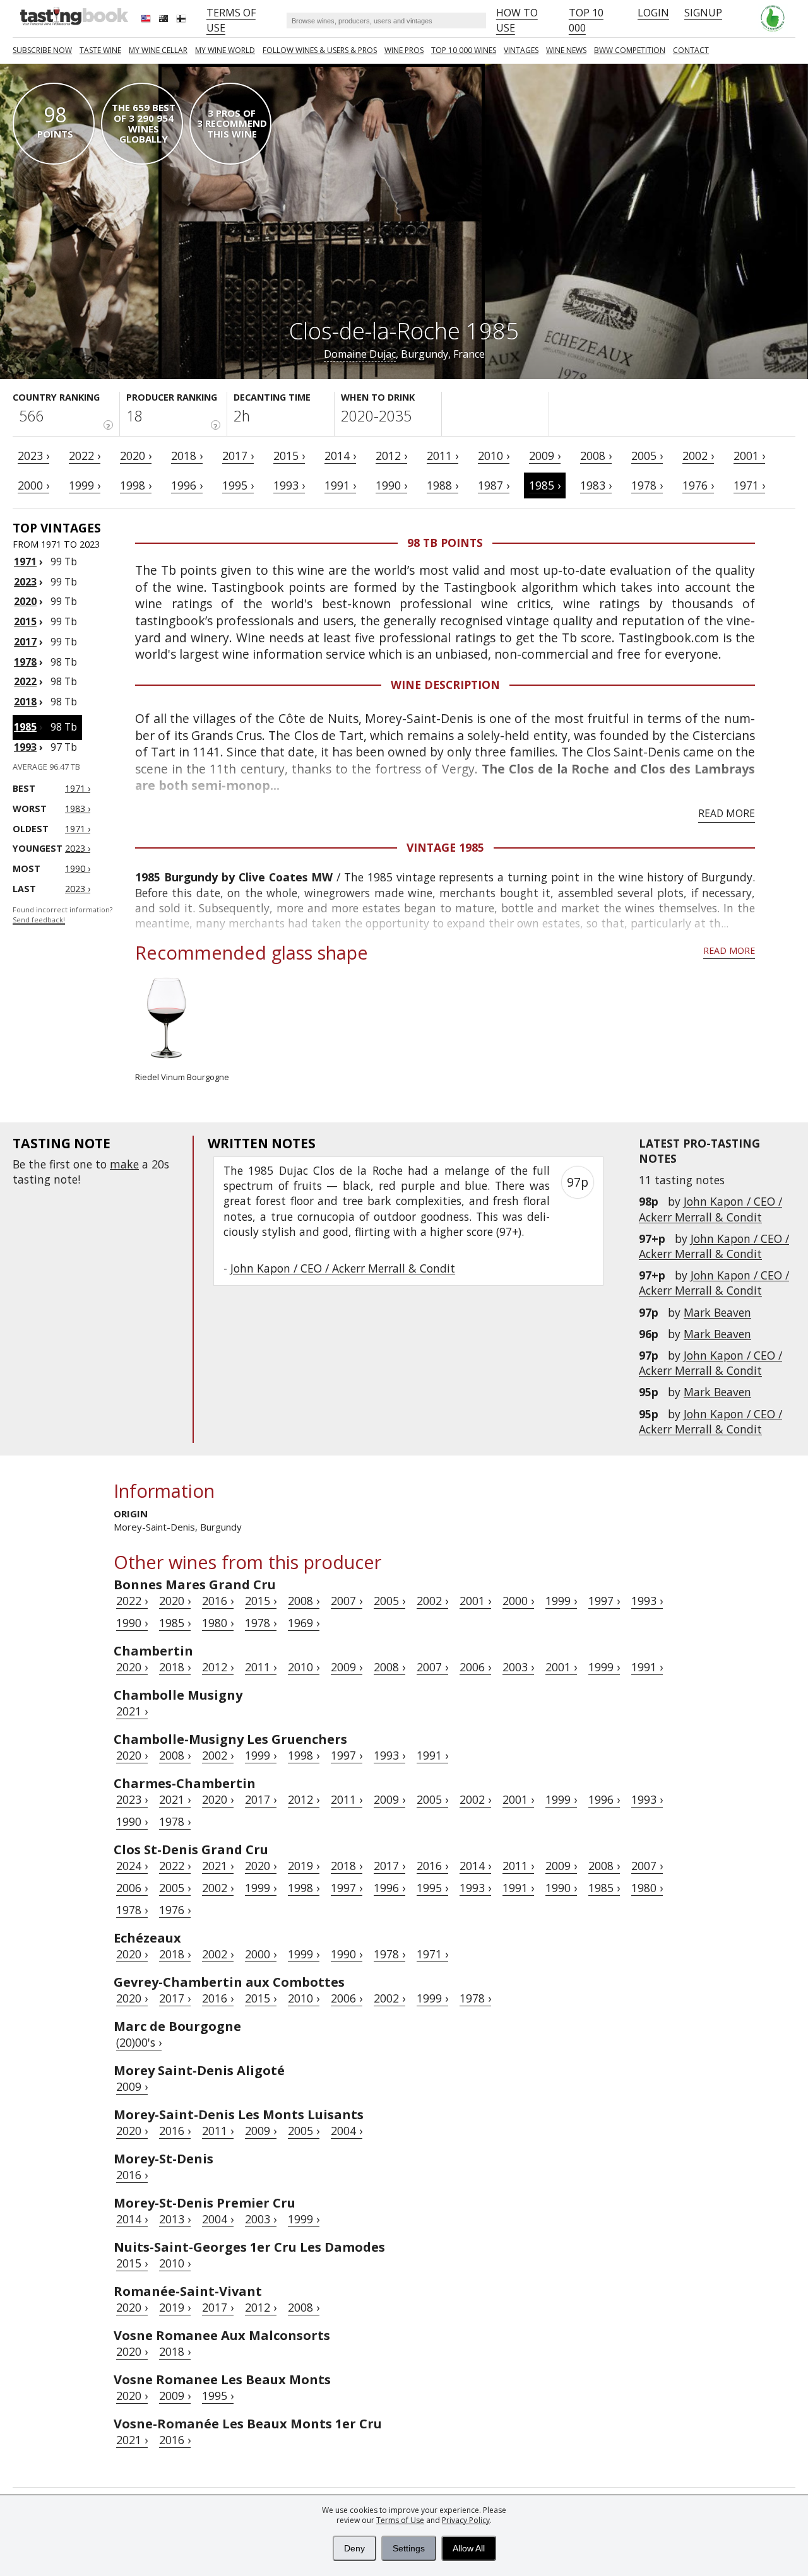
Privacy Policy (466, 2520)
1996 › (187, 485)
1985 (25, 727)
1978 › (647, 485)
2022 (25, 681)
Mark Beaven (717, 1312)
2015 (25, 621)
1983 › (596, 485)
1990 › (391, 485)
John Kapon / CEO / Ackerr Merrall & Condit (710, 1209)
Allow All (469, 2548)
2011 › (443, 456)
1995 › (238, 485)
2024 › (132, 1866)
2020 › (136, 456)
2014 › (340, 456)
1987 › (494, 485)
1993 (25, 747)
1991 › (340, 485)
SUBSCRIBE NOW (42, 50)
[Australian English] (165, 20)
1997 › (604, 1601)
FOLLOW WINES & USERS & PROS (320, 50)
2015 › (289, 456)
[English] (147, 20)
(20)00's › (139, 2042)
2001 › (749, 456)
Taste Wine (100, 50)
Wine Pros (404, 50)
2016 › (218, 1601)
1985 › (545, 485)
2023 (25, 582)
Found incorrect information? (62, 915)
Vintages (521, 50)
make (124, 1164)
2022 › (85, 456)
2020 (25, 601)
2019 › (304, 1866)
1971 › (749, 485)
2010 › (494, 456)
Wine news (566, 50)
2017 (25, 642)
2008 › (596, 456)
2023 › (33, 456)
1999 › (85, 485)
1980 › (218, 1623)
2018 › (187, 456)
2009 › (545, 456)
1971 (25, 562)
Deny (354, 2548)
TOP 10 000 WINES (464, 50)
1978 (25, 662)
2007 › (347, 1601)
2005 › (647, 456)
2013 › (175, 2219)
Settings (409, 2548)
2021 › (132, 1711)
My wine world (225, 50)
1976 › (698, 485)
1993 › (289, 485)
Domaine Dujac (360, 354)
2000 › (33, 485)
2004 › (347, 2131)
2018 (25, 702)
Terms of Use (400, 2520)
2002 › (698, 456)
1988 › (443, 485)
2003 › (518, 1667)
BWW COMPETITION (630, 50)
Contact (691, 50)
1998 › (136, 485)
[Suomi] (182, 20)
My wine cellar (158, 50)
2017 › (238, 456)
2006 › (475, 1667)
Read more (727, 813)
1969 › (304, 1623)
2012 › (391, 456)
